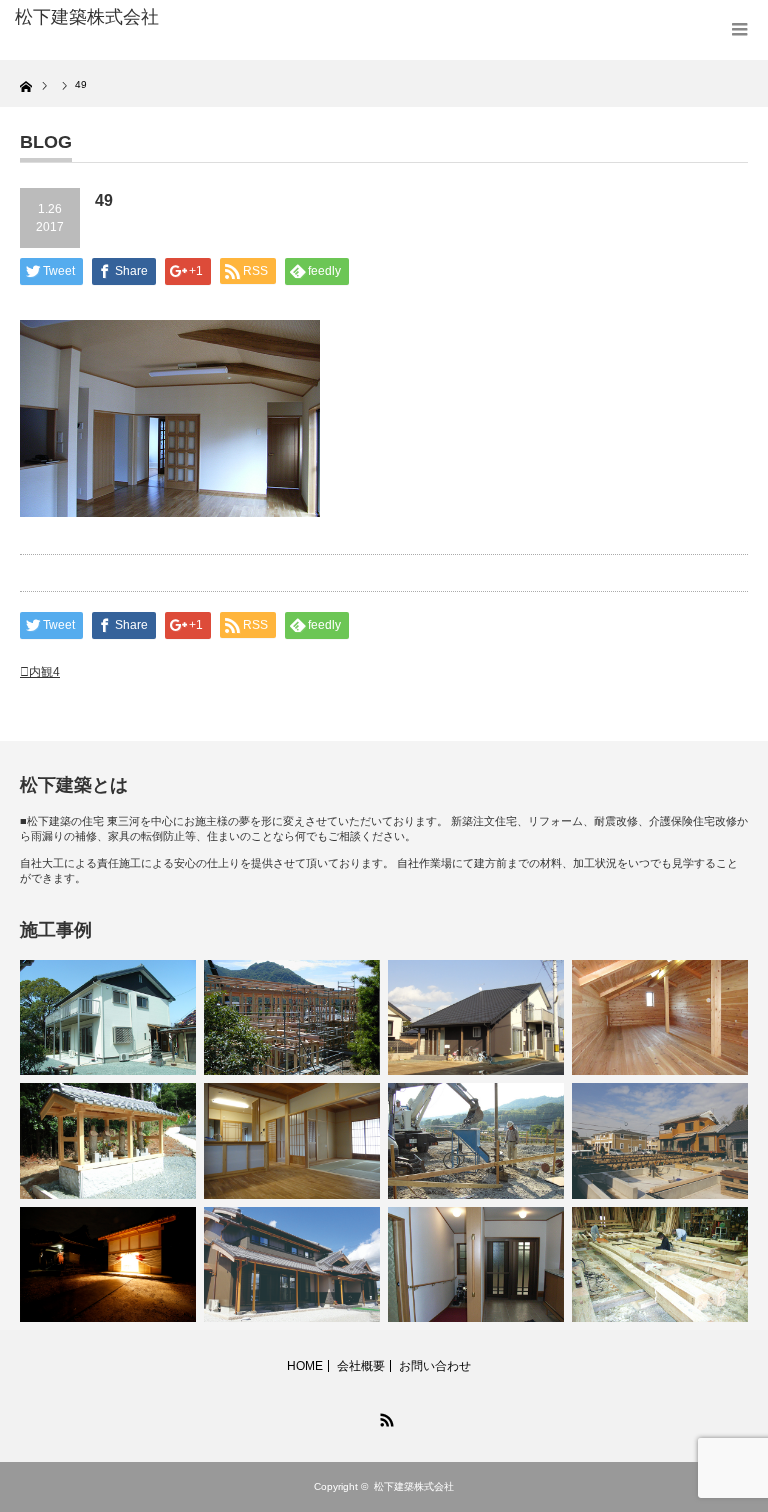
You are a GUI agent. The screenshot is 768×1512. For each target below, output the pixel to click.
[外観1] (476, 1017)
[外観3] (108, 1017)
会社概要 (361, 1366)
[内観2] (292, 1140)
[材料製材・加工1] (660, 1264)
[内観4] (476, 1264)
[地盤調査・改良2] (476, 1140)
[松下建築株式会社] (168, 18)
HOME (305, 1366)
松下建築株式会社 (414, 1486)
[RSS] (384, 1417)
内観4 (44, 672)
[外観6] (292, 1264)
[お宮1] (108, 1140)
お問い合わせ (435, 1366)
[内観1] (660, 1017)
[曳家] (660, 1140)
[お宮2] (108, 1264)
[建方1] (292, 1017)
